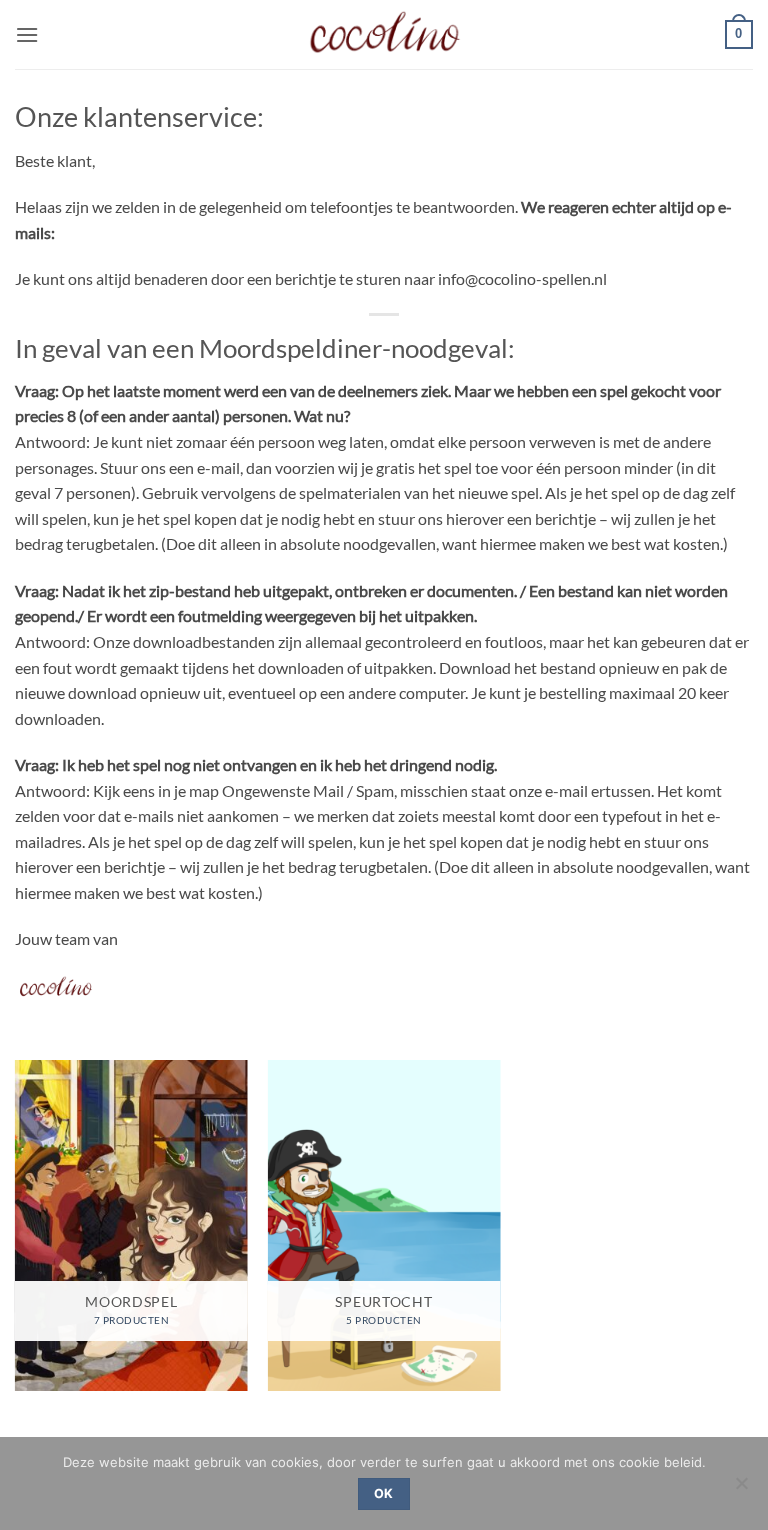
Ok (384, 1493)
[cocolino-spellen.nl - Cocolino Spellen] (384, 34)
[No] (741, 1489)
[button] (27, 34)
